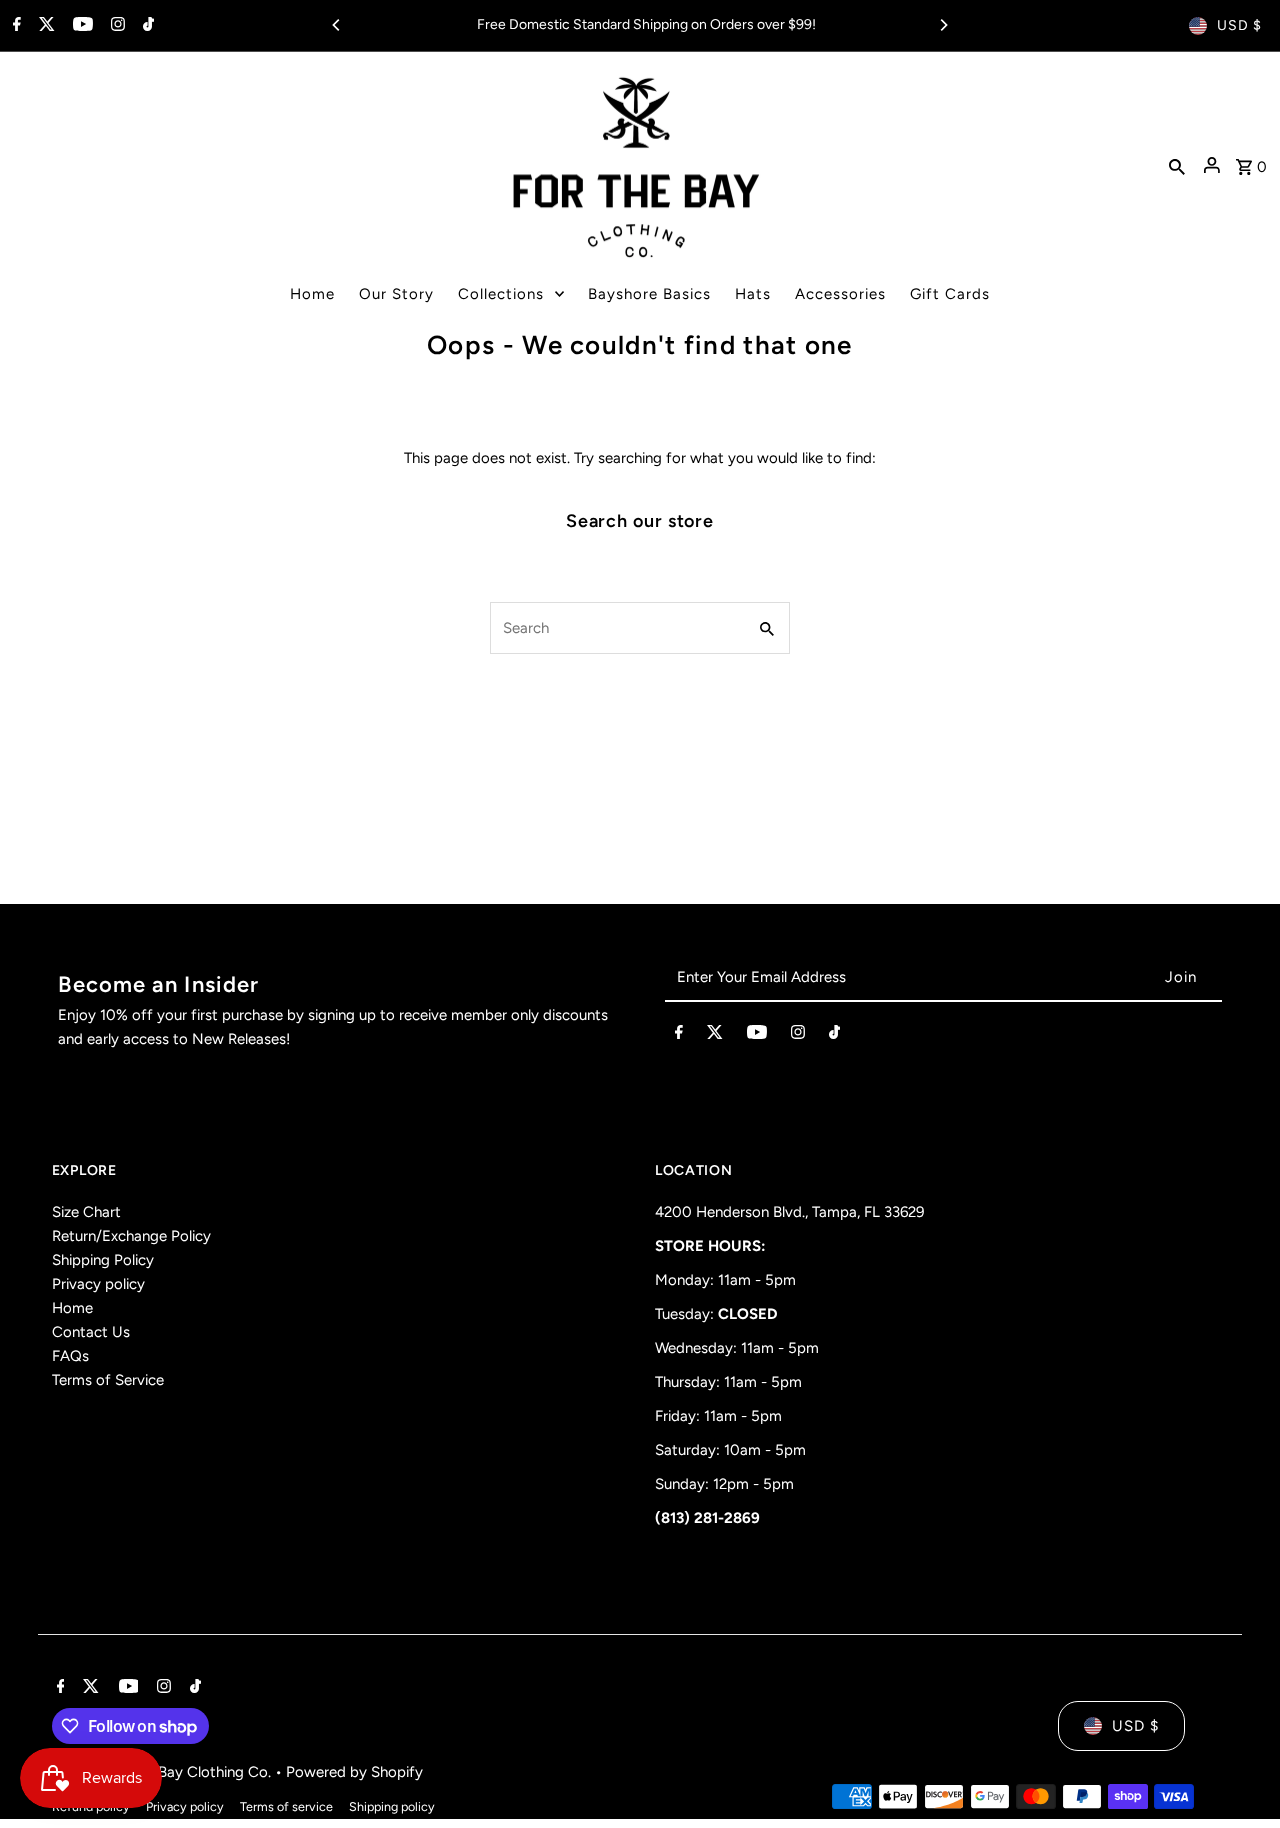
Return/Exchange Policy (131, 1236)
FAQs (70, 1356)
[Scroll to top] (1237, 1775)
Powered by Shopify (354, 1772)
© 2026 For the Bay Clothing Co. (163, 1772)
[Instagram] (115, 26)
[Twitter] (44, 26)
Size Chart (86, 1212)
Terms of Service (108, 1380)
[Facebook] (14, 26)
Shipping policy (392, 1806)
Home (72, 1308)
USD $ (1239, 25)
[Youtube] (80, 26)
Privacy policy (98, 1284)
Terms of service (286, 1806)
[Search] (1177, 165)
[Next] (943, 25)
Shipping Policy (103, 1260)
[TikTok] (146, 26)
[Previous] (337, 25)
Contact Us (91, 1332)
